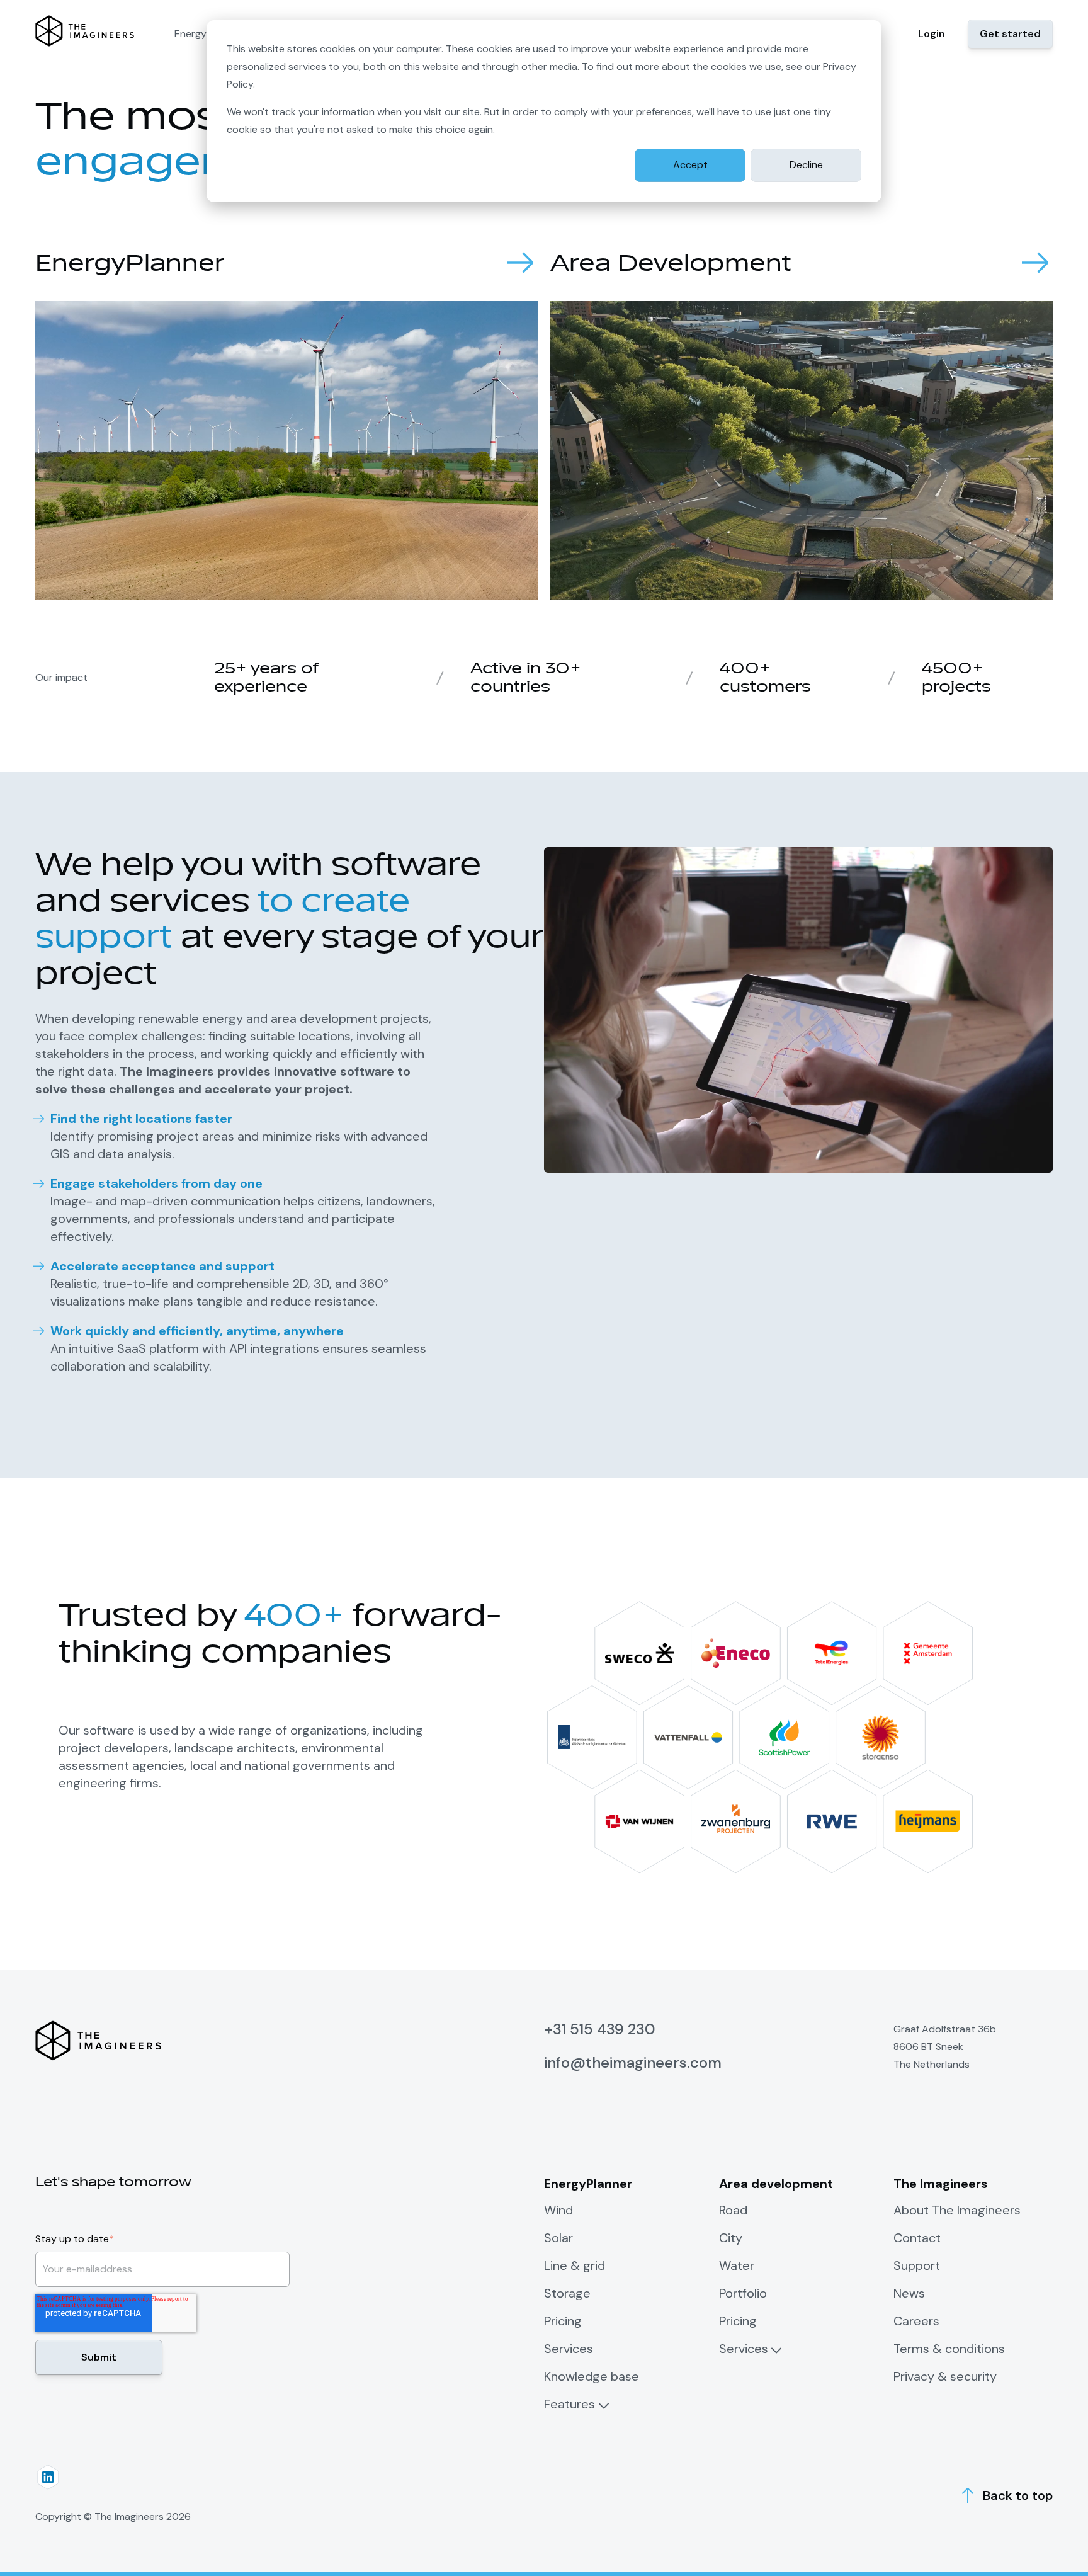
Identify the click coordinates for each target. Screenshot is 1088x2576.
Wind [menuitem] (558, 2210)
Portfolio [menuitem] (743, 2293)
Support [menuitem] (917, 2265)
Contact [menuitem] (917, 2238)
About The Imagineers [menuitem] (957, 2210)
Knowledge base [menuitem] (592, 2376)
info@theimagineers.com (633, 2062)
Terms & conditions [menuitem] (949, 2349)
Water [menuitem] (737, 2265)
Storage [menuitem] (567, 2293)
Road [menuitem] (733, 2210)
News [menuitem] (909, 2293)
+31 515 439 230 (600, 2029)
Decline (806, 165)
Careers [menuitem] (916, 2321)
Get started (1010, 34)
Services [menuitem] (569, 2349)
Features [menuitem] (569, 2404)
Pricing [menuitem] (563, 2321)
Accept (690, 165)
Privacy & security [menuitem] (945, 2376)
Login (932, 34)
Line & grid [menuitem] (575, 2265)
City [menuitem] (731, 2238)
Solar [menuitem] (558, 2238)
